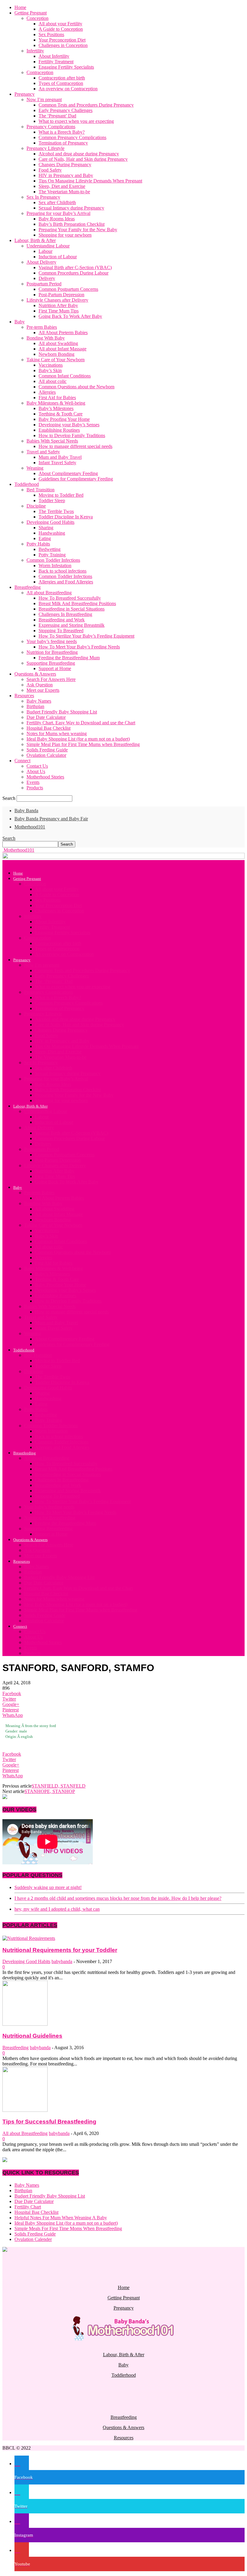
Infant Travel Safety (57, 463)
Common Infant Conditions (65, 376)
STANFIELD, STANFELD (59, 1786)
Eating (45, 538)
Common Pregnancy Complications (72, 137)
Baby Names (39, 701)
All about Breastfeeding (49, 593)
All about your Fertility (60, 24)
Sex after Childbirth (57, 202)
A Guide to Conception (61, 29)
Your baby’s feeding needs (52, 641)
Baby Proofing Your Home (64, 419)
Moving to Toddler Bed (61, 495)
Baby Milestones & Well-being (56, 403)
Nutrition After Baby (58, 305)
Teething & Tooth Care (61, 414)
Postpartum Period (44, 284)
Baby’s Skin (50, 370)
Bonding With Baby (46, 338)
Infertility (35, 51)
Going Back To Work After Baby (70, 316)
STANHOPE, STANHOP (50, 1791)
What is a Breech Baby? (62, 132)
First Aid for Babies (57, 398)
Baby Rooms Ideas (57, 219)
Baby (20, 322)
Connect (22, 761)
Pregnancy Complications (51, 127)
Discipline (36, 506)
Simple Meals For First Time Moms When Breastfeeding (68, 2228)
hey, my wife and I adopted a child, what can (57, 1909)
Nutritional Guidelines (32, 2036)
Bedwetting (50, 549)
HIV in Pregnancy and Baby (66, 175)
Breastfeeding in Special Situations (72, 609)
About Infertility (54, 56)
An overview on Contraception (68, 89)
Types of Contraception (61, 83)
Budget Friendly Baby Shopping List (62, 712)
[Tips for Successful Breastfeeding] (25, 2110)
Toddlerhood (27, 484)
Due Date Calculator (46, 717)
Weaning (35, 468)
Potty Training (52, 555)
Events (33, 782)
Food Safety (50, 170)
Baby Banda (26, 811)
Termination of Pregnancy (63, 143)
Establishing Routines (59, 430)
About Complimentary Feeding (68, 473)
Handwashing (52, 533)
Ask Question (40, 685)
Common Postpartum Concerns (68, 289)
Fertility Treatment (56, 62)
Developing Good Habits (50, 522)
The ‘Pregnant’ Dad (57, 116)
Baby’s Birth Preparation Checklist (72, 224)
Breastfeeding (28, 587)
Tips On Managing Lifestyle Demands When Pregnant (90, 181)
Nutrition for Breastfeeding (52, 652)
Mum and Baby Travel (60, 457)
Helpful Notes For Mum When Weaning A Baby (61, 2218)
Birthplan (35, 706)
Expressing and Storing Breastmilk (72, 625)
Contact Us (37, 766)
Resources (24, 696)
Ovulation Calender (33, 2239)
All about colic (53, 381)
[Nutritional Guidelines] (25, 2024)
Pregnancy (25, 94)
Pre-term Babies (42, 327)
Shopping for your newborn (65, 235)
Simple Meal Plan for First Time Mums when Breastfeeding (83, 744)
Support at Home (55, 668)
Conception (38, 18)
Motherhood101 (30, 827)
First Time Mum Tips (59, 311)
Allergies (47, 392)
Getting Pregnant (31, 13)
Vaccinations (51, 365)
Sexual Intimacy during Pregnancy (71, 208)
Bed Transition (41, 490)
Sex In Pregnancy (43, 197)
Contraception (40, 72)
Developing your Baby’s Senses (69, 425)
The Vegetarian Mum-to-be (64, 192)
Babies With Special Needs (52, 441)
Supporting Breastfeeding (51, 663)
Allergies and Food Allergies (66, 582)
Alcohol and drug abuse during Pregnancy (79, 154)
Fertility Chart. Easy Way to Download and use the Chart (81, 723)
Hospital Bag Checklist (48, 728)
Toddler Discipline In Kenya (66, 517)
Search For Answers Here (51, 679)
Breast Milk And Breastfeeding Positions (77, 603)
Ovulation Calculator (46, 755)
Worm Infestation (55, 566)
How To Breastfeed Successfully (70, 598)
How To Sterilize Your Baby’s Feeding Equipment (86, 636)
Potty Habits (38, 544)
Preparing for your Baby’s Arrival (58, 213)
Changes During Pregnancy (65, 165)
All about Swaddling (58, 343)
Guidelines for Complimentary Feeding (76, 479)
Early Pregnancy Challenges (66, 110)
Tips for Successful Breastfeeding (49, 2122)
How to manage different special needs (75, 446)
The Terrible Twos (56, 511)
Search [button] (9, 838)
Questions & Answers (35, 674)
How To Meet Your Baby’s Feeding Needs (79, 647)
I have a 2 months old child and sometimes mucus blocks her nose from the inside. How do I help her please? (118, 1898)
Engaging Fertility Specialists (66, 67)
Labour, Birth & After (35, 240)
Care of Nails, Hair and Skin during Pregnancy (83, 159)
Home (20, 7)
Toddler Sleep (52, 500)
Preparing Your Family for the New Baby (78, 230)
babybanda (62, 1961)
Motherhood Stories (45, 777)
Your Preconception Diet (62, 40)
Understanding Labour (48, 246)
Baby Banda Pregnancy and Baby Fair (51, 819)
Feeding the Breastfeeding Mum (69, 658)
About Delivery (41, 262)
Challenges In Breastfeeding (65, 614)
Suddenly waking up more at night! (48, 1887)
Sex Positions (51, 34)
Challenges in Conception (63, 45)
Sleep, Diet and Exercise (62, 186)
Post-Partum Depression (61, 295)
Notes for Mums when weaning (57, 733)
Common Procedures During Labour (73, 273)
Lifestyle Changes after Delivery (57, 300)
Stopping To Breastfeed (61, 631)
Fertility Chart (28, 2207)
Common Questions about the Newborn (77, 387)
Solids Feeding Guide (47, 750)
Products (35, 788)
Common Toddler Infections (53, 560)
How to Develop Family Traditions (72, 435)
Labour (45, 251)
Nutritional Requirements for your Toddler (60, 1950)
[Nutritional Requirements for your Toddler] (29, 1938)
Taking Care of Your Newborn (56, 360)
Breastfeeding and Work (62, 620)
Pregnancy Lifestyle (45, 148)
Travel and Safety (43, 452)
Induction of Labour (58, 257)
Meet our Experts (43, 690)
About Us (36, 771)
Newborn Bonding (56, 354)
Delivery (47, 278)
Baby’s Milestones (56, 408)
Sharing (46, 528)
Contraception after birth (62, 78)
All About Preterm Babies (63, 332)
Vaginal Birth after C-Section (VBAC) (75, 267)
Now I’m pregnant (44, 99)
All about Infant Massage (63, 349)
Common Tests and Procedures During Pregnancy (86, 105)
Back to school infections (63, 571)
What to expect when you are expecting (76, 121)
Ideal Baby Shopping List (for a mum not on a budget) (78, 739)
